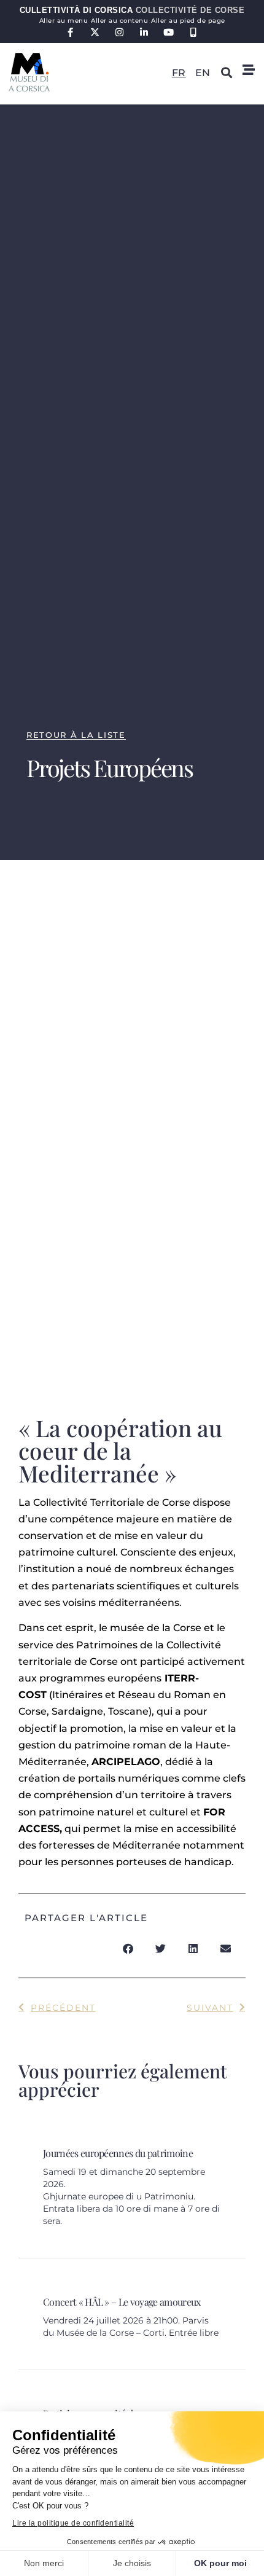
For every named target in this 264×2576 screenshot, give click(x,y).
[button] (227, 72)
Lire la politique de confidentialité (73, 2523)
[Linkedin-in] (145, 32)
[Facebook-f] (71, 32)
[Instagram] (120, 32)
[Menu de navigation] (249, 70)
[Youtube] (169, 32)
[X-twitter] (95, 32)
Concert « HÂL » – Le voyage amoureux (122, 2302)
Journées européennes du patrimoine (118, 2153)
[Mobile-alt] (194, 32)
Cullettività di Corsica (132, 10)
